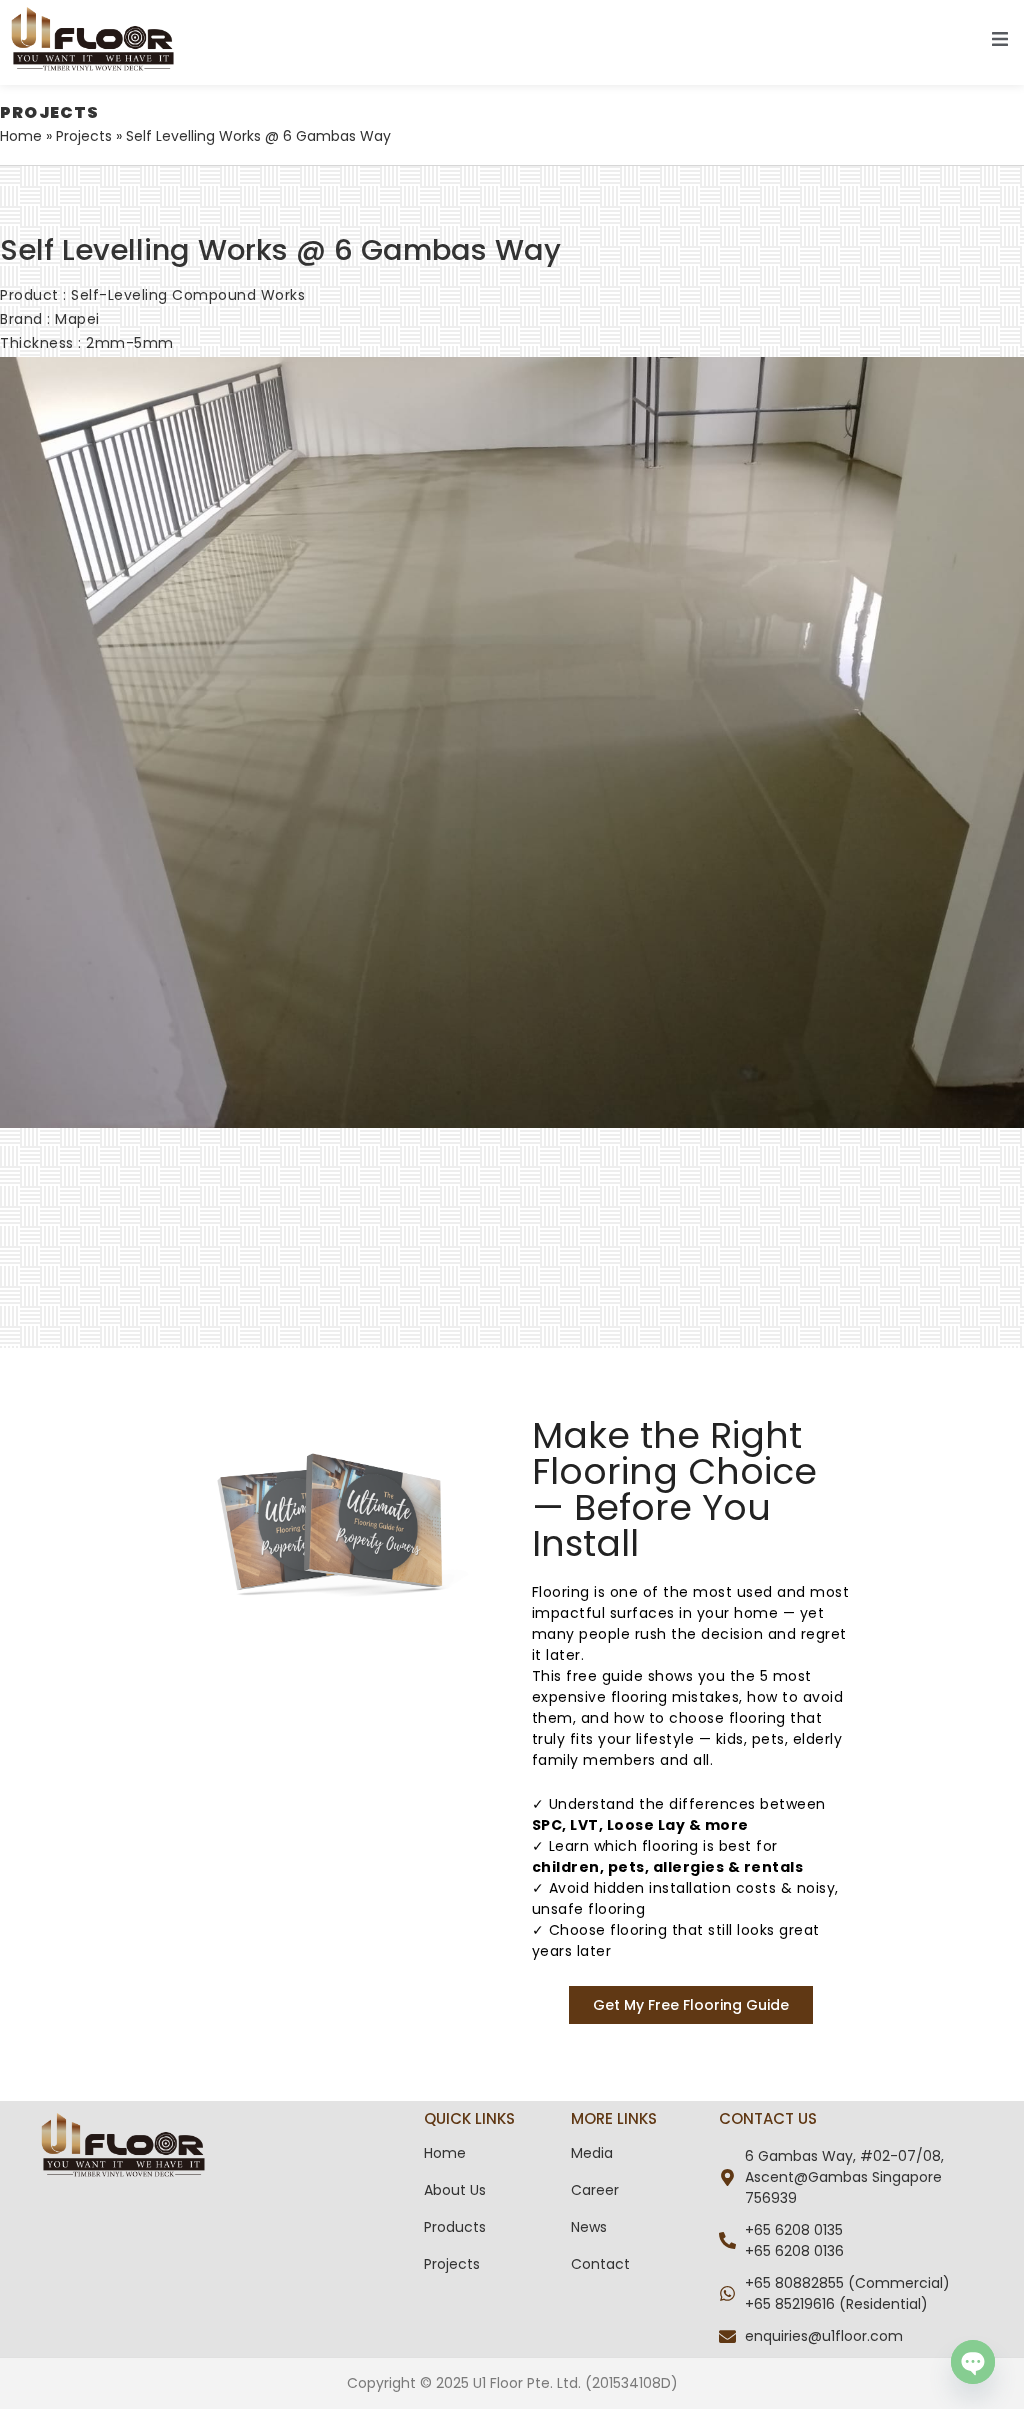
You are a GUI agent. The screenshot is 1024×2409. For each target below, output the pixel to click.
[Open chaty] (973, 2362)
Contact (600, 2264)
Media (592, 2153)
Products (455, 2227)
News (589, 2227)
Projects (84, 136)
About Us (455, 2190)
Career (595, 2190)
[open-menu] (1000, 42)
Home (21, 136)
